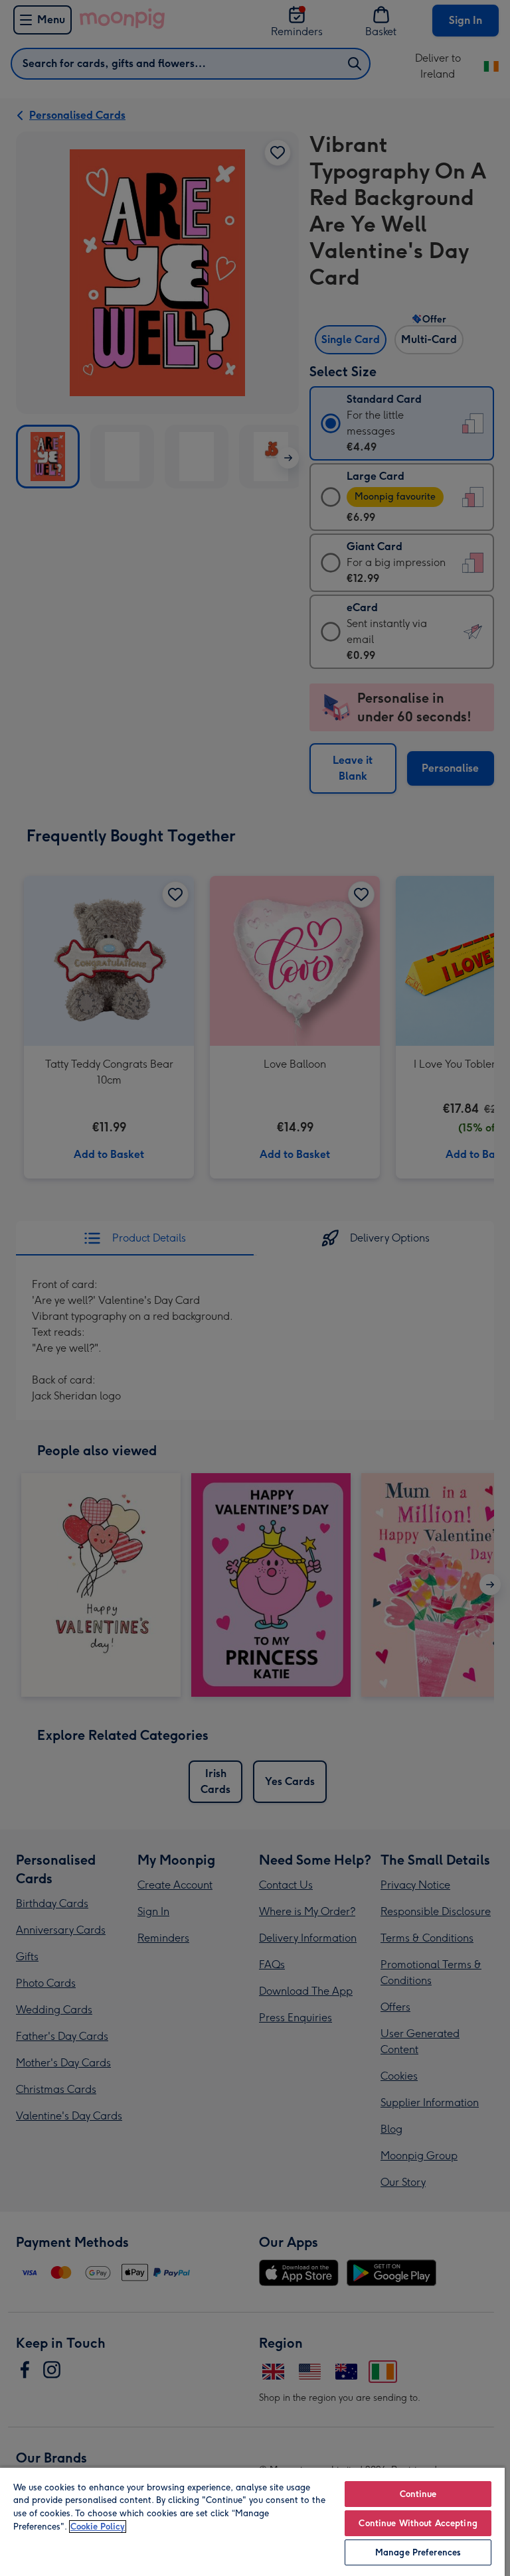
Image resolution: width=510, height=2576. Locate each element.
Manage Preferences (418, 2552)
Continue (418, 2494)
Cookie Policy (98, 2527)
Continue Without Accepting (418, 2523)
